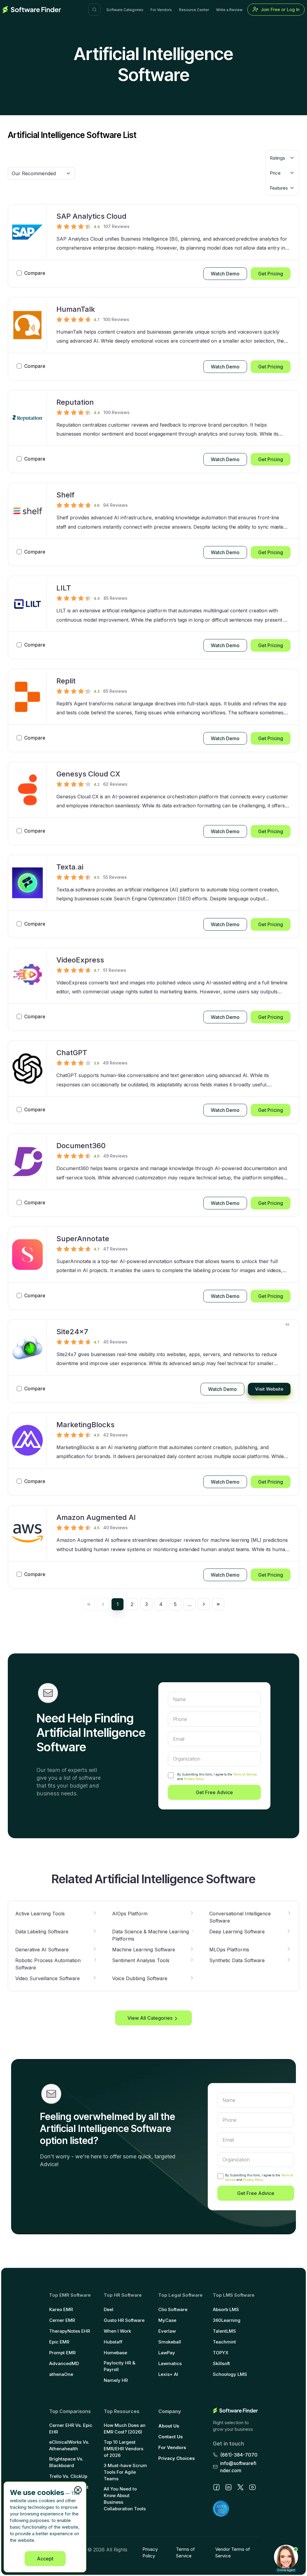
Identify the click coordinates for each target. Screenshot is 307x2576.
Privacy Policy (194, 1779)
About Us (169, 2426)
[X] (240, 2487)
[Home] (32, 10)
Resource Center (194, 10)
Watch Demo (225, 274)
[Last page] (218, 1604)
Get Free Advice (214, 1792)
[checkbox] (171, 1775)
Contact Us (171, 2437)
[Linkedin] (228, 2487)
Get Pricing (271, 274)
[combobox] (282, 158)
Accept (45, 2559)
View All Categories (150, 2018)
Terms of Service (245, 1774)
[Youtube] (252, 2487)
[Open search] (94, 10)
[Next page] (204, 1604)
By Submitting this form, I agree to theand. (217, 1777)
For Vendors (161, 10)
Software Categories (125, 10)
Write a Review (229, 10)
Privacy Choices (177, 2458)
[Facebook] (216, 2487)
